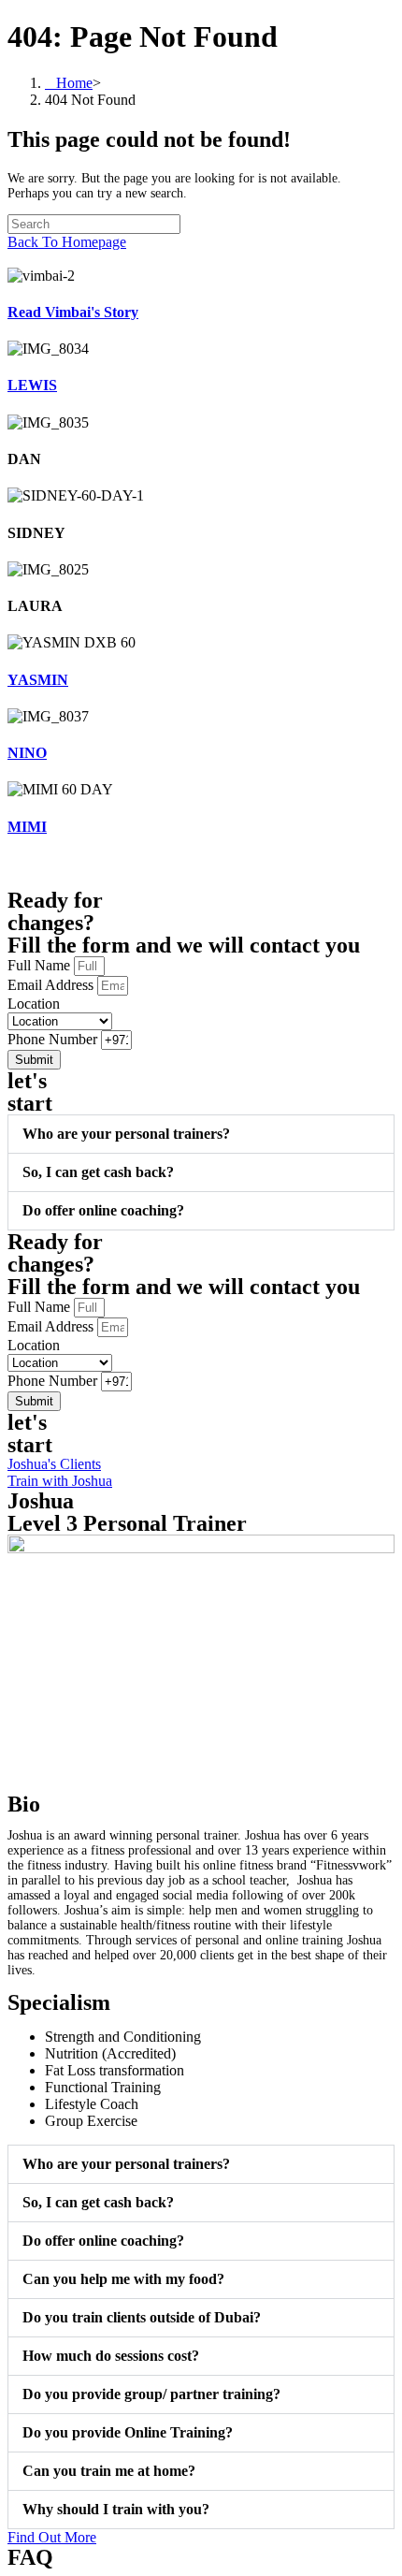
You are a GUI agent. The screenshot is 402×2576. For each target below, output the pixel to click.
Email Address (52, 985)
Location (34, 1004)
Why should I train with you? (116, 2509)
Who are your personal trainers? (126, 1134)
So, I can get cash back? (98, 1172)
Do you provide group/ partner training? (151, 2394)
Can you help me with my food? (123, 2279)
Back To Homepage (67, 242)
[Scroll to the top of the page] (13, 259)
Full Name (41, 965)
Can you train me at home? (109, 2471)
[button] (201, 1134)
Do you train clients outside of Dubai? (142, 2317)
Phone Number (54, 1039)
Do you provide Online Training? (128, 2432)
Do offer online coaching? (103, 1210)
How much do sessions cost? (111, 2356)
